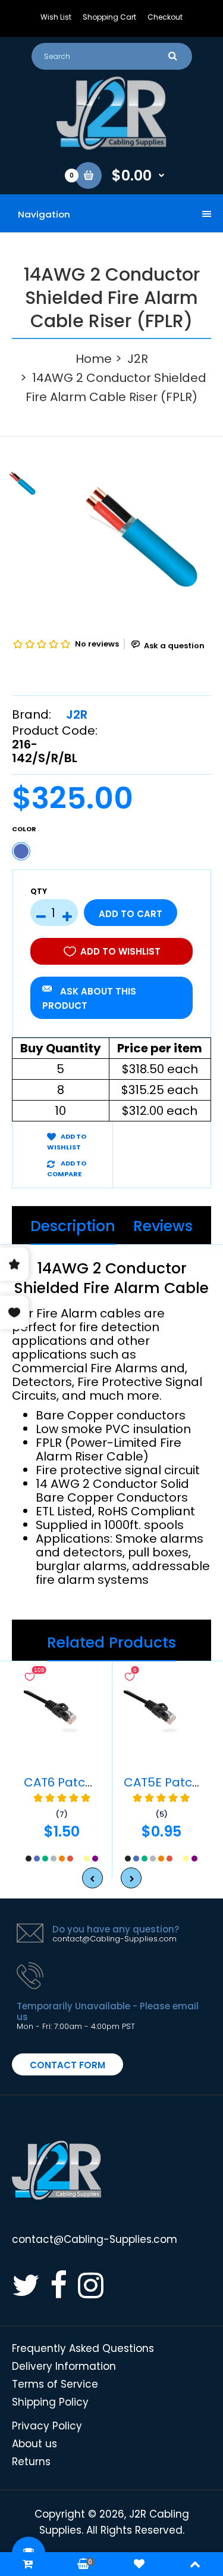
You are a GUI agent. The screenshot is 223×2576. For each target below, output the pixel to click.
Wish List (56, 17)
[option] (141, 537)
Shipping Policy (50, 2402)
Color (24, 829)
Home (94, 359)
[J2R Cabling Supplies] (112, 147)
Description (73, 1226)
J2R (138, 359)
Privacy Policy (47, 2426)
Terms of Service (55, 2384)
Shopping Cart (109, 17)
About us (34, 2444)
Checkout (165, 17)
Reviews (163, 1226)
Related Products (111, 1643)
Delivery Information (64, 2366)
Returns (31, 2462)
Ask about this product (89, 998)
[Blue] (21, 851)
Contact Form (67, 2065)
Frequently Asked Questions (83, 2348)
